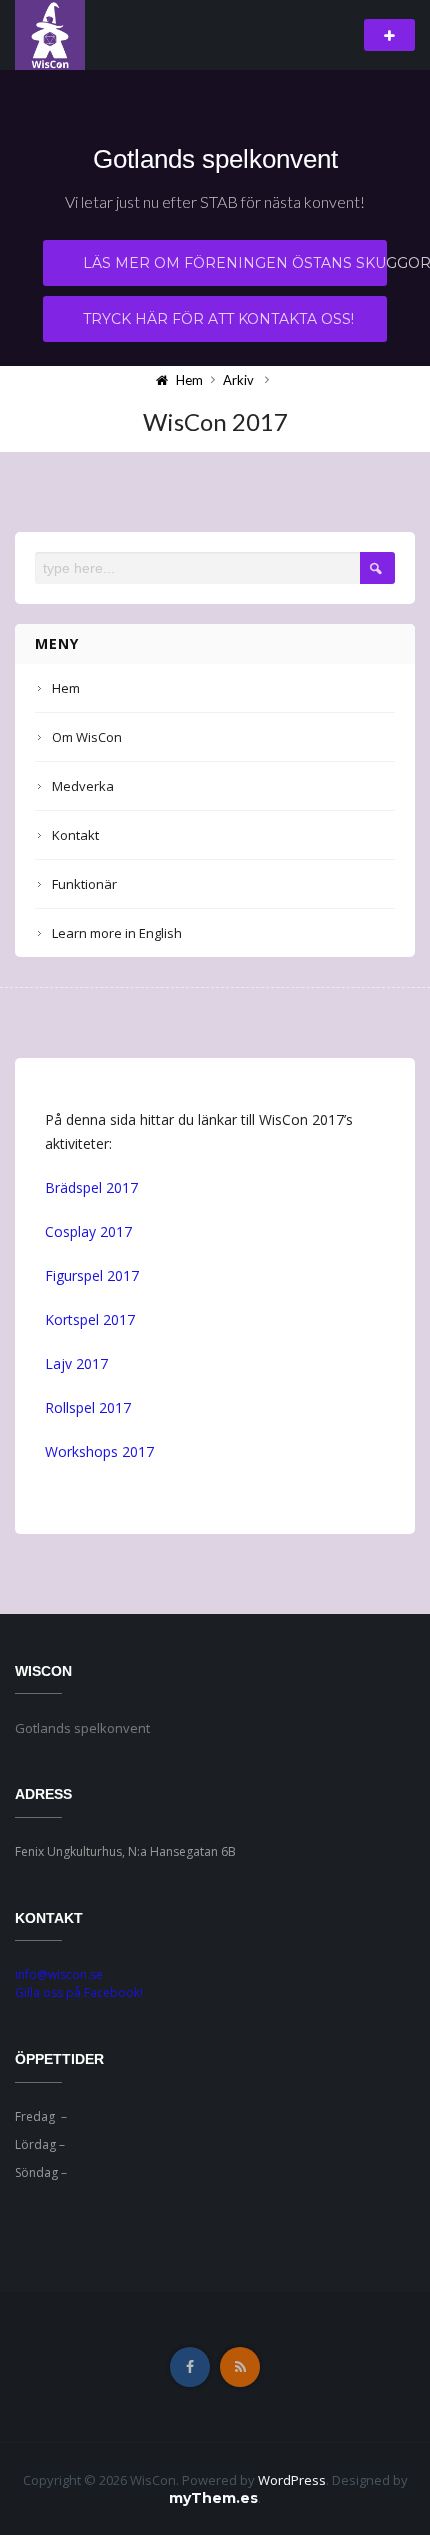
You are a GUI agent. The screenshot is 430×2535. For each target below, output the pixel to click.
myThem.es (213, 2498)
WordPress (292, 2480)
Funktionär (84, 884)
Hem (66, 688)
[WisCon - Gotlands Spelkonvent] (50, 33)
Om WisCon (87, 737)
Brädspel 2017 (91, 1187)
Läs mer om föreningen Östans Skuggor (235, 263)
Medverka (83, 786)
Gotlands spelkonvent (215, 159)
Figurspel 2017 (92, 1275)
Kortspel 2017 (90, 1319)
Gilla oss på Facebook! (79, 1992)
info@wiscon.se (59, 1974)
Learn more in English (117, 933)
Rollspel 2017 (88, 1407)
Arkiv (238, 380)
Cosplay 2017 (88, 1231)
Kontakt (75, 835)
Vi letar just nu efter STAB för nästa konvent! (215, 201)
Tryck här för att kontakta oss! (218, 319)
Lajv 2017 (76, 1363)
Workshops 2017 (99, 1451)
